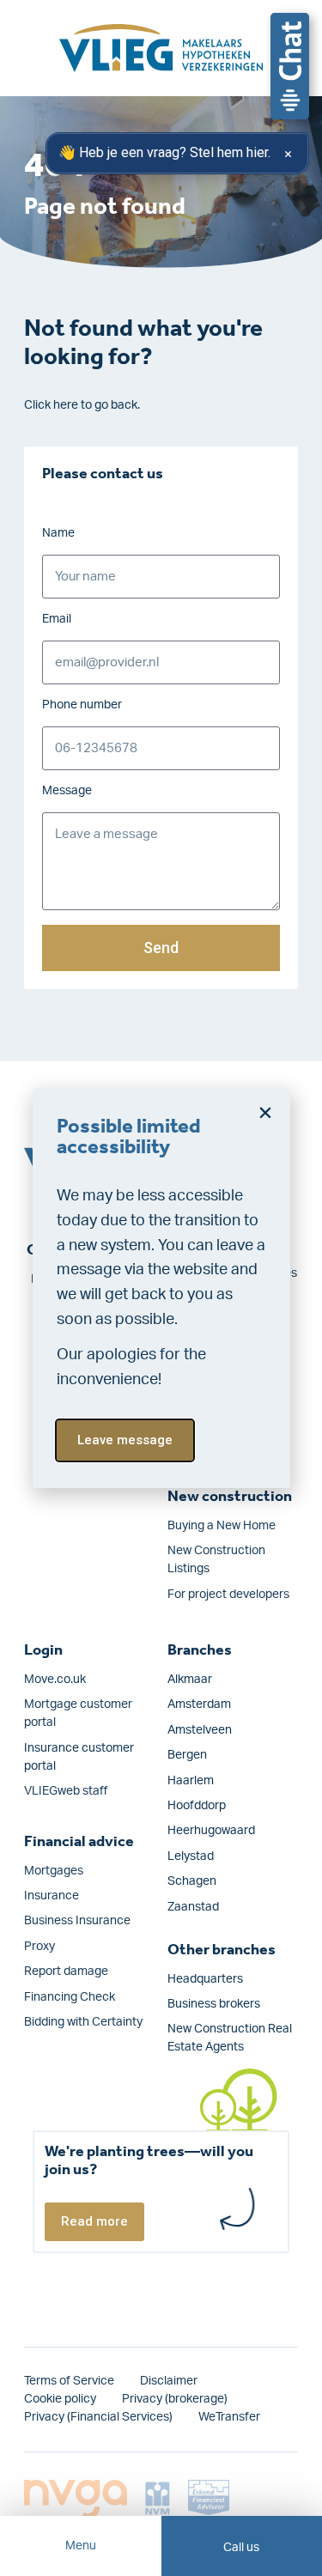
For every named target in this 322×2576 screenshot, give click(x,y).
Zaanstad (193, 1907)
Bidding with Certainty (83, 2022)
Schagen (192, 1881)
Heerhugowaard (211, 1831)
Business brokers (214, 2004)
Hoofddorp (197, 1806)
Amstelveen (200, 1730)
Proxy (39, 1947)
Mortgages (54, 1871)
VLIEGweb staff (66, 1791)
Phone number (82, 705)
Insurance (52, 1896)
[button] (265, 1113)
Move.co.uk (55, 1680)
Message (67, 791)
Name (58, 533)
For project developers (228, 1595)
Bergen (187, 1755)
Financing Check (70, 1997)
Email (57, 619)
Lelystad (191, 1856)
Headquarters (205, 1979)
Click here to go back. (82, 405)
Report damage (66, 1971)
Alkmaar (190, 1680)
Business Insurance (77, 1921)
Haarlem (191, 1781)
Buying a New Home (222, 1526)
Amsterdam (199, 1704)
